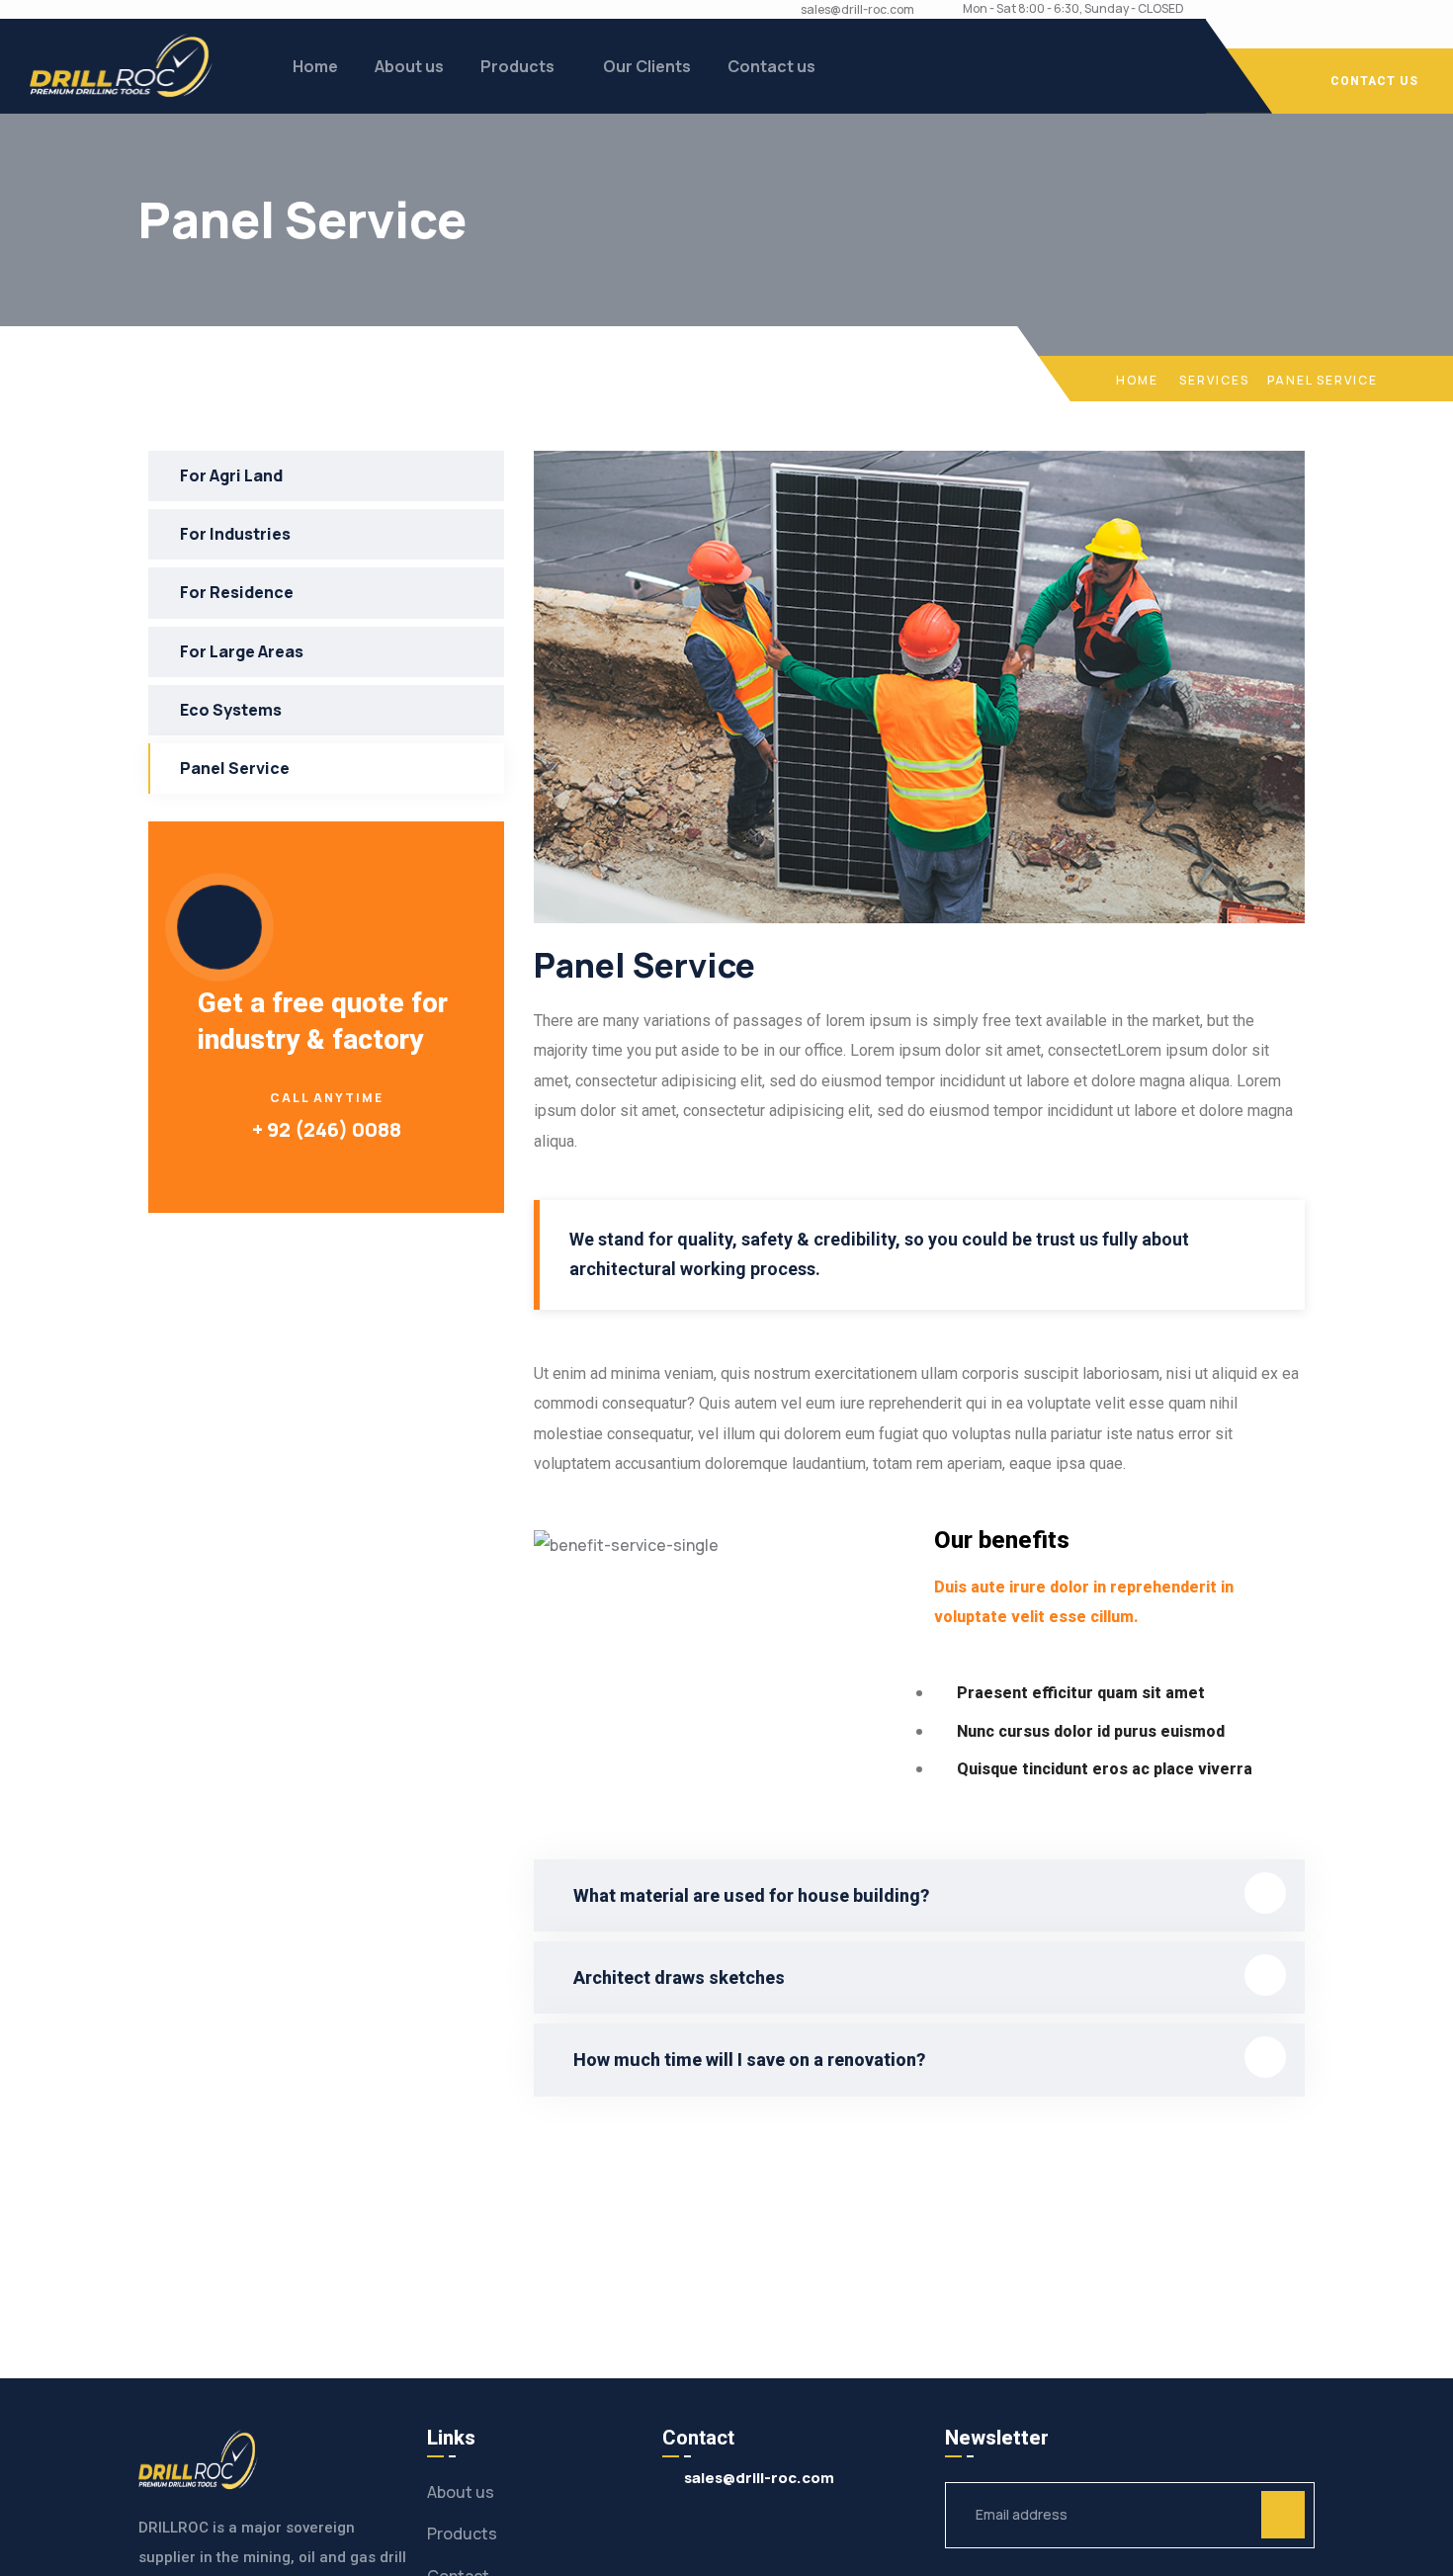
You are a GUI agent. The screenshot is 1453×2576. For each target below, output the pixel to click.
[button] (919, 1895)
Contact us (771, 66)
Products (517, 66)
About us (409, 66)
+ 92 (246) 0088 (327, 1129)
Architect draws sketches (679, 1977)
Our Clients (647, 66)
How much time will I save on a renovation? (749, 2060)
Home (315, 66)
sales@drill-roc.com (857, 10)
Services (1214, 380)
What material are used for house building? (751, 1895)
